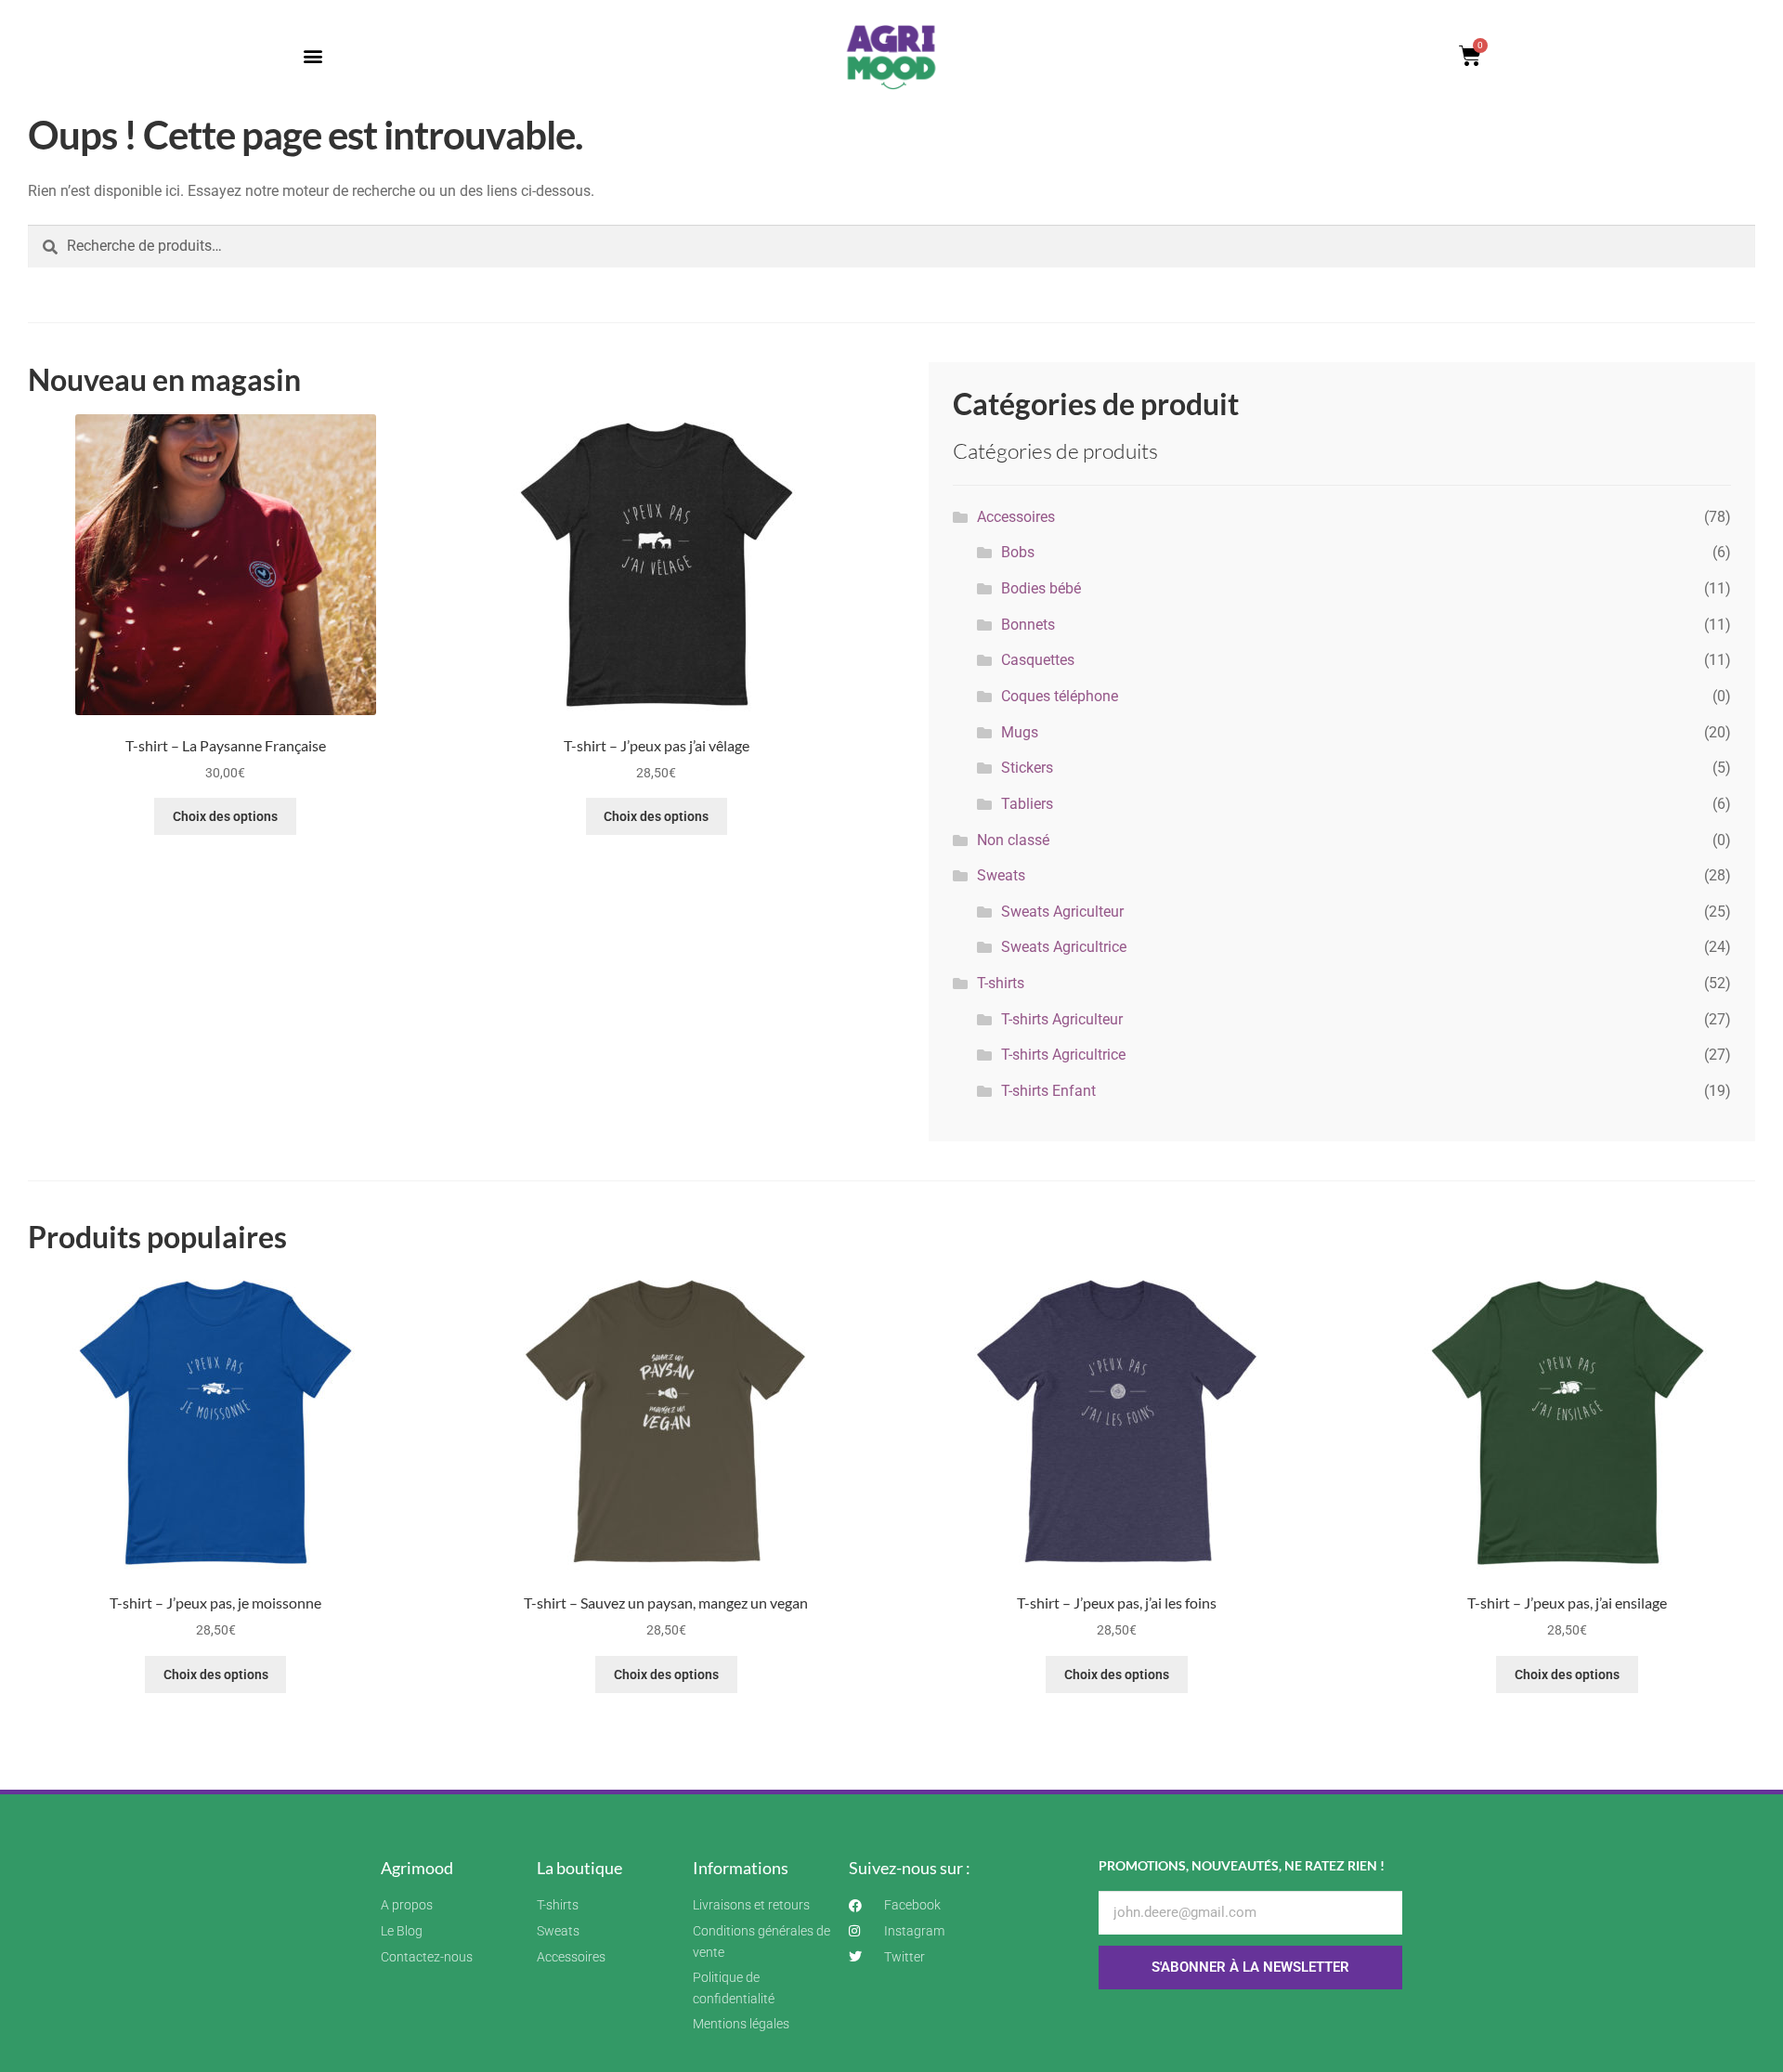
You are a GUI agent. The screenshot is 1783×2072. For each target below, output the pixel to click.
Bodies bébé (1041, 588)
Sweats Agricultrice (1064, 947)
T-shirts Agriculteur (1062, 1019)
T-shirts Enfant (1048, 1091)
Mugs (1020, 732)
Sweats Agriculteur (1062, 912)
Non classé (1013, 840)
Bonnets (1028, 625)
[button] (312, 56)
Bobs (1018, 552)
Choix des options (225, 816)
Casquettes (1038, 660)
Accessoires (1016, 517)
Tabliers (1027, 804)
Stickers (1027, 768)
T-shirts (1001, 983)
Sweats (1001, 875)
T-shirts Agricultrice (1063, 1055)
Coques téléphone (1060, 696)
